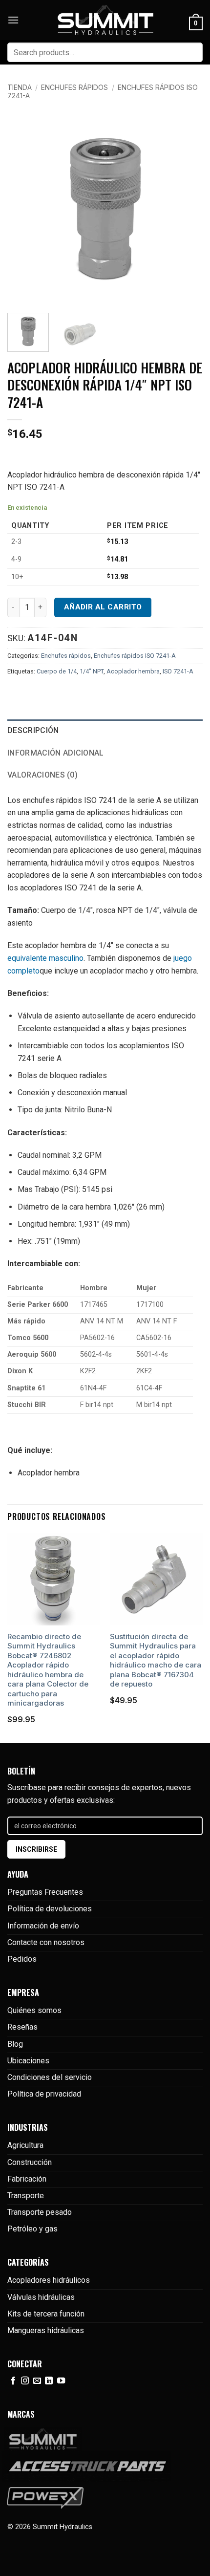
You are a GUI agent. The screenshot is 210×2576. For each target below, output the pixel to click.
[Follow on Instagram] (25, 2381)
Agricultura (25, 2145)
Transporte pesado (40, 2212)
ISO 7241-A (178, 671)
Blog (15, 2044)
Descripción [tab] (33, 730)
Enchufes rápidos (74, 87)
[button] (13, 20)
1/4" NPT (92, 671)
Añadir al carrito (103, 607)
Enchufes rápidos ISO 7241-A (135, 656)
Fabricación (27, 2179)
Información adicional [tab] (56, 753)
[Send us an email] (37, 2381)
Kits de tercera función (46, 2314)
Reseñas (22, 2027)
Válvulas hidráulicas (41, 2297)
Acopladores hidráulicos (49, 2280)
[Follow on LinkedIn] (49, 2381)
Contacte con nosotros (46, 1942)
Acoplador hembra (133, 671)
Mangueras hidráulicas (46, 2330)
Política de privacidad (44, 2094)
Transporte (26, 2196)
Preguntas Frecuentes (45, 1892)
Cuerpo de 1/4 (57, 671)
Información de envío (43, 1926)
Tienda (20, 87)
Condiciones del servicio (50, 2077)
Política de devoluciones (50, 1909)
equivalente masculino (45, 958)
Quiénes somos (34, 2010)
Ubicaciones (28, 2061)
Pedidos (22, 1959)
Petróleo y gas (32, 2229)
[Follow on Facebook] (13, 2381)
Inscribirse (36, 1849)
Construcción (30, 2162)
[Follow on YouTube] (61, 2381)
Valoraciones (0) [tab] (42, 775)
